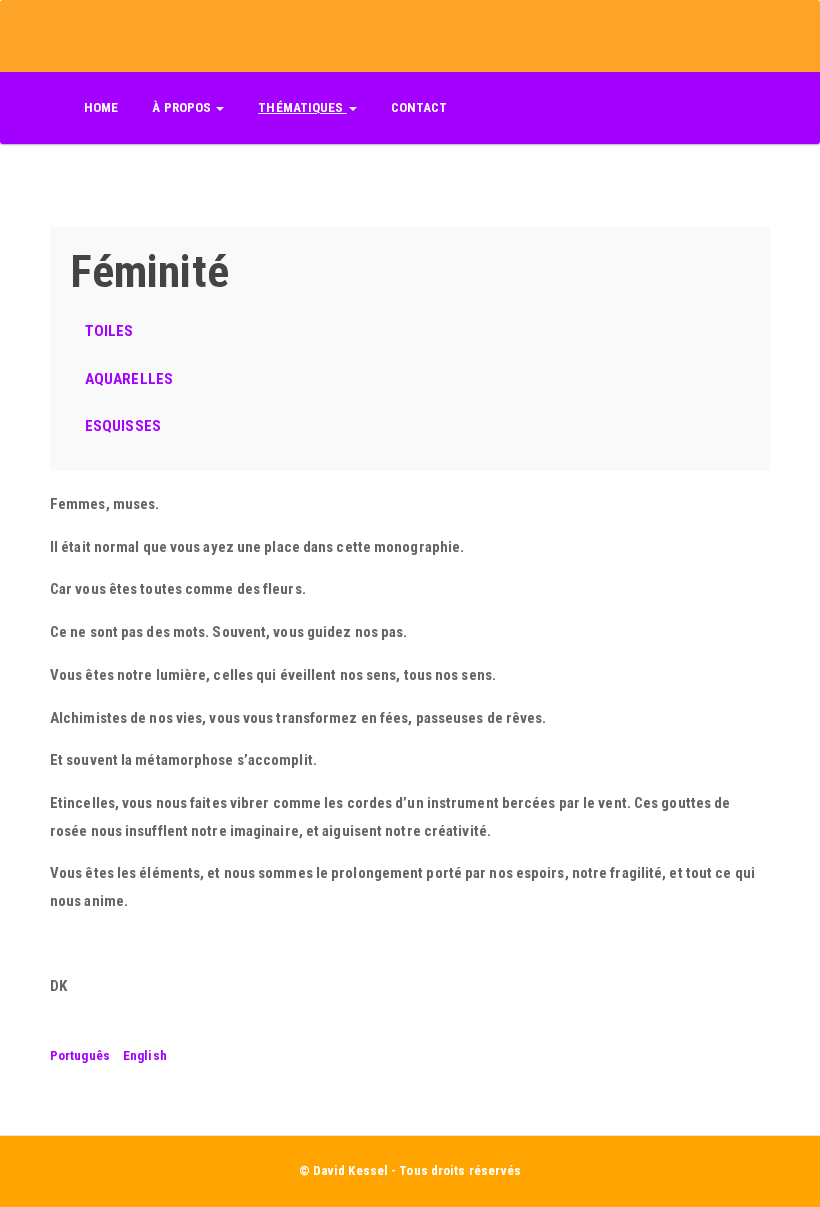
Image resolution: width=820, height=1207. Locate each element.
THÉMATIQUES (302, 107)
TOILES (109, 331)
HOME (101, 107)
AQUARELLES (129, 379)
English (145, 1055)
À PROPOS (183, 107)
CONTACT (419, 107)
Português (80, 1055)
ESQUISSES (123, 426)
